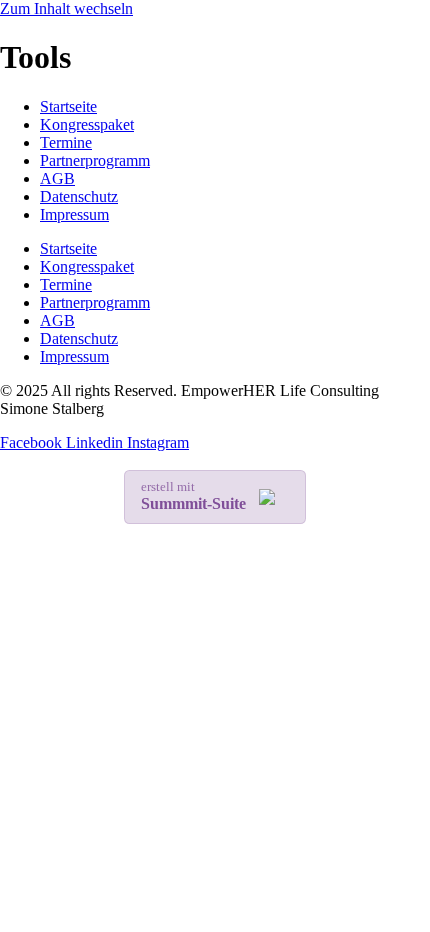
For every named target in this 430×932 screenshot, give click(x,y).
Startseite (68, 106)
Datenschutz (79, 196)
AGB (57, 178)
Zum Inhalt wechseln (66, 8)
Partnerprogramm (95, 160)
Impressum (74, 214)
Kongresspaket (87, 124)
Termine (66, 142)
